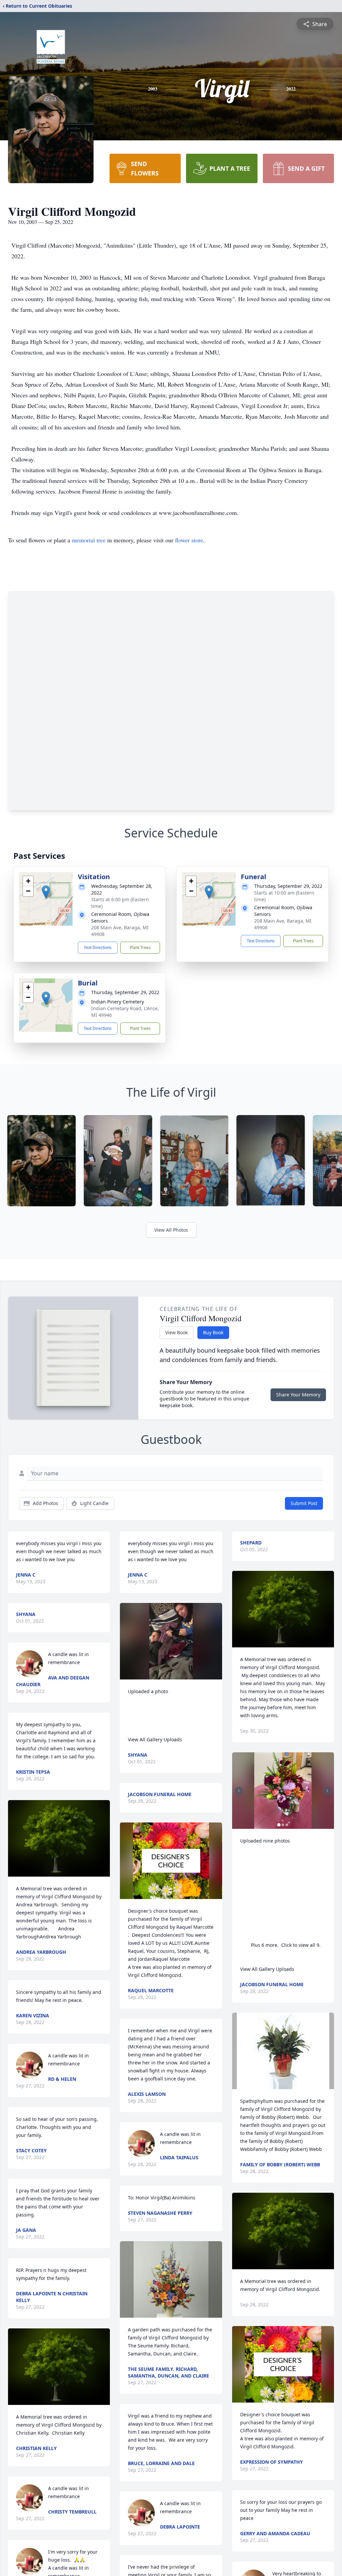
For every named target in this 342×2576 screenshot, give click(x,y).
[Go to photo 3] (287, 1825)
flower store (189, 540)
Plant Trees (140, 947)
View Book (177, 1332)
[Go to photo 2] (283, 1825)
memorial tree (89, 540)
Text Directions (98, 947)
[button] (46, 892)
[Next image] (327, 1791)
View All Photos (171, 1230)
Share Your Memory (298, 1395)
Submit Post (304, 1503)
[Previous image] (239, 1791)
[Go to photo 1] (279, 1825)
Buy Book (213, 1332)
